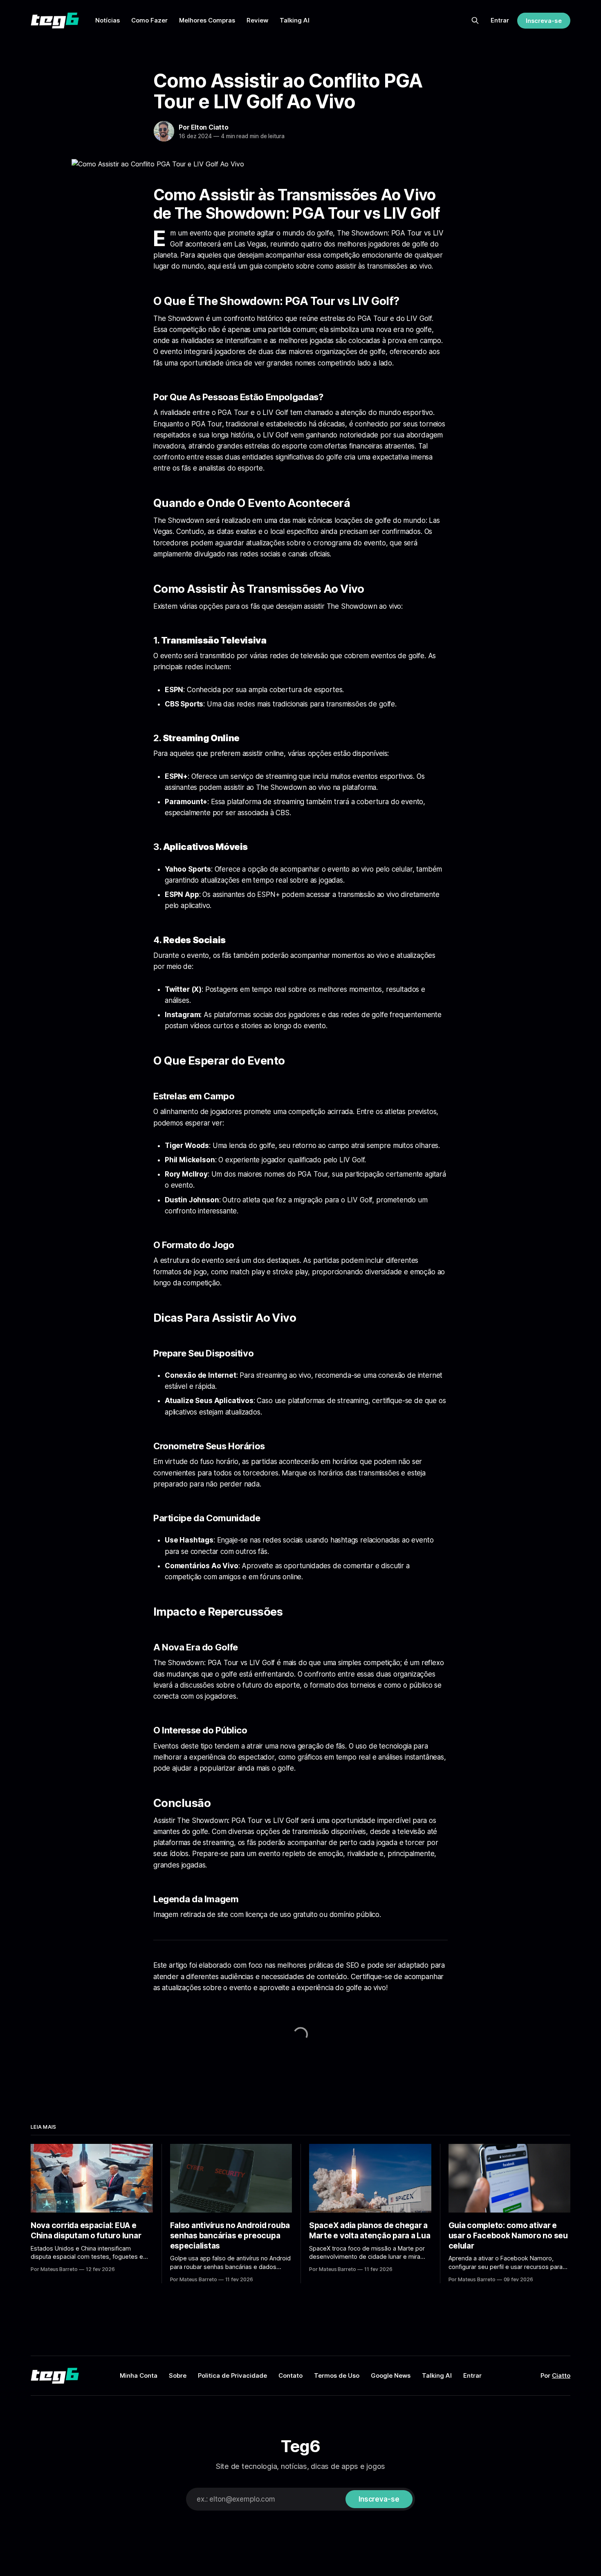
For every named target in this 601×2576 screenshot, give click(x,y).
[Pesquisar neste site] (475, 20)
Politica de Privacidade (232, 2375)
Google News (391, 2375)
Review (257, 20)
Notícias (108, 20)
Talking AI (295, 20)
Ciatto (561, 2375)
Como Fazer (149, 20)
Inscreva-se (544, 21)
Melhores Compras (207, 20)
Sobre (178, 2375)
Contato (290, 2375)
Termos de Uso (337, 2375)
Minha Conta (139, 2375)
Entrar (500, 20)
